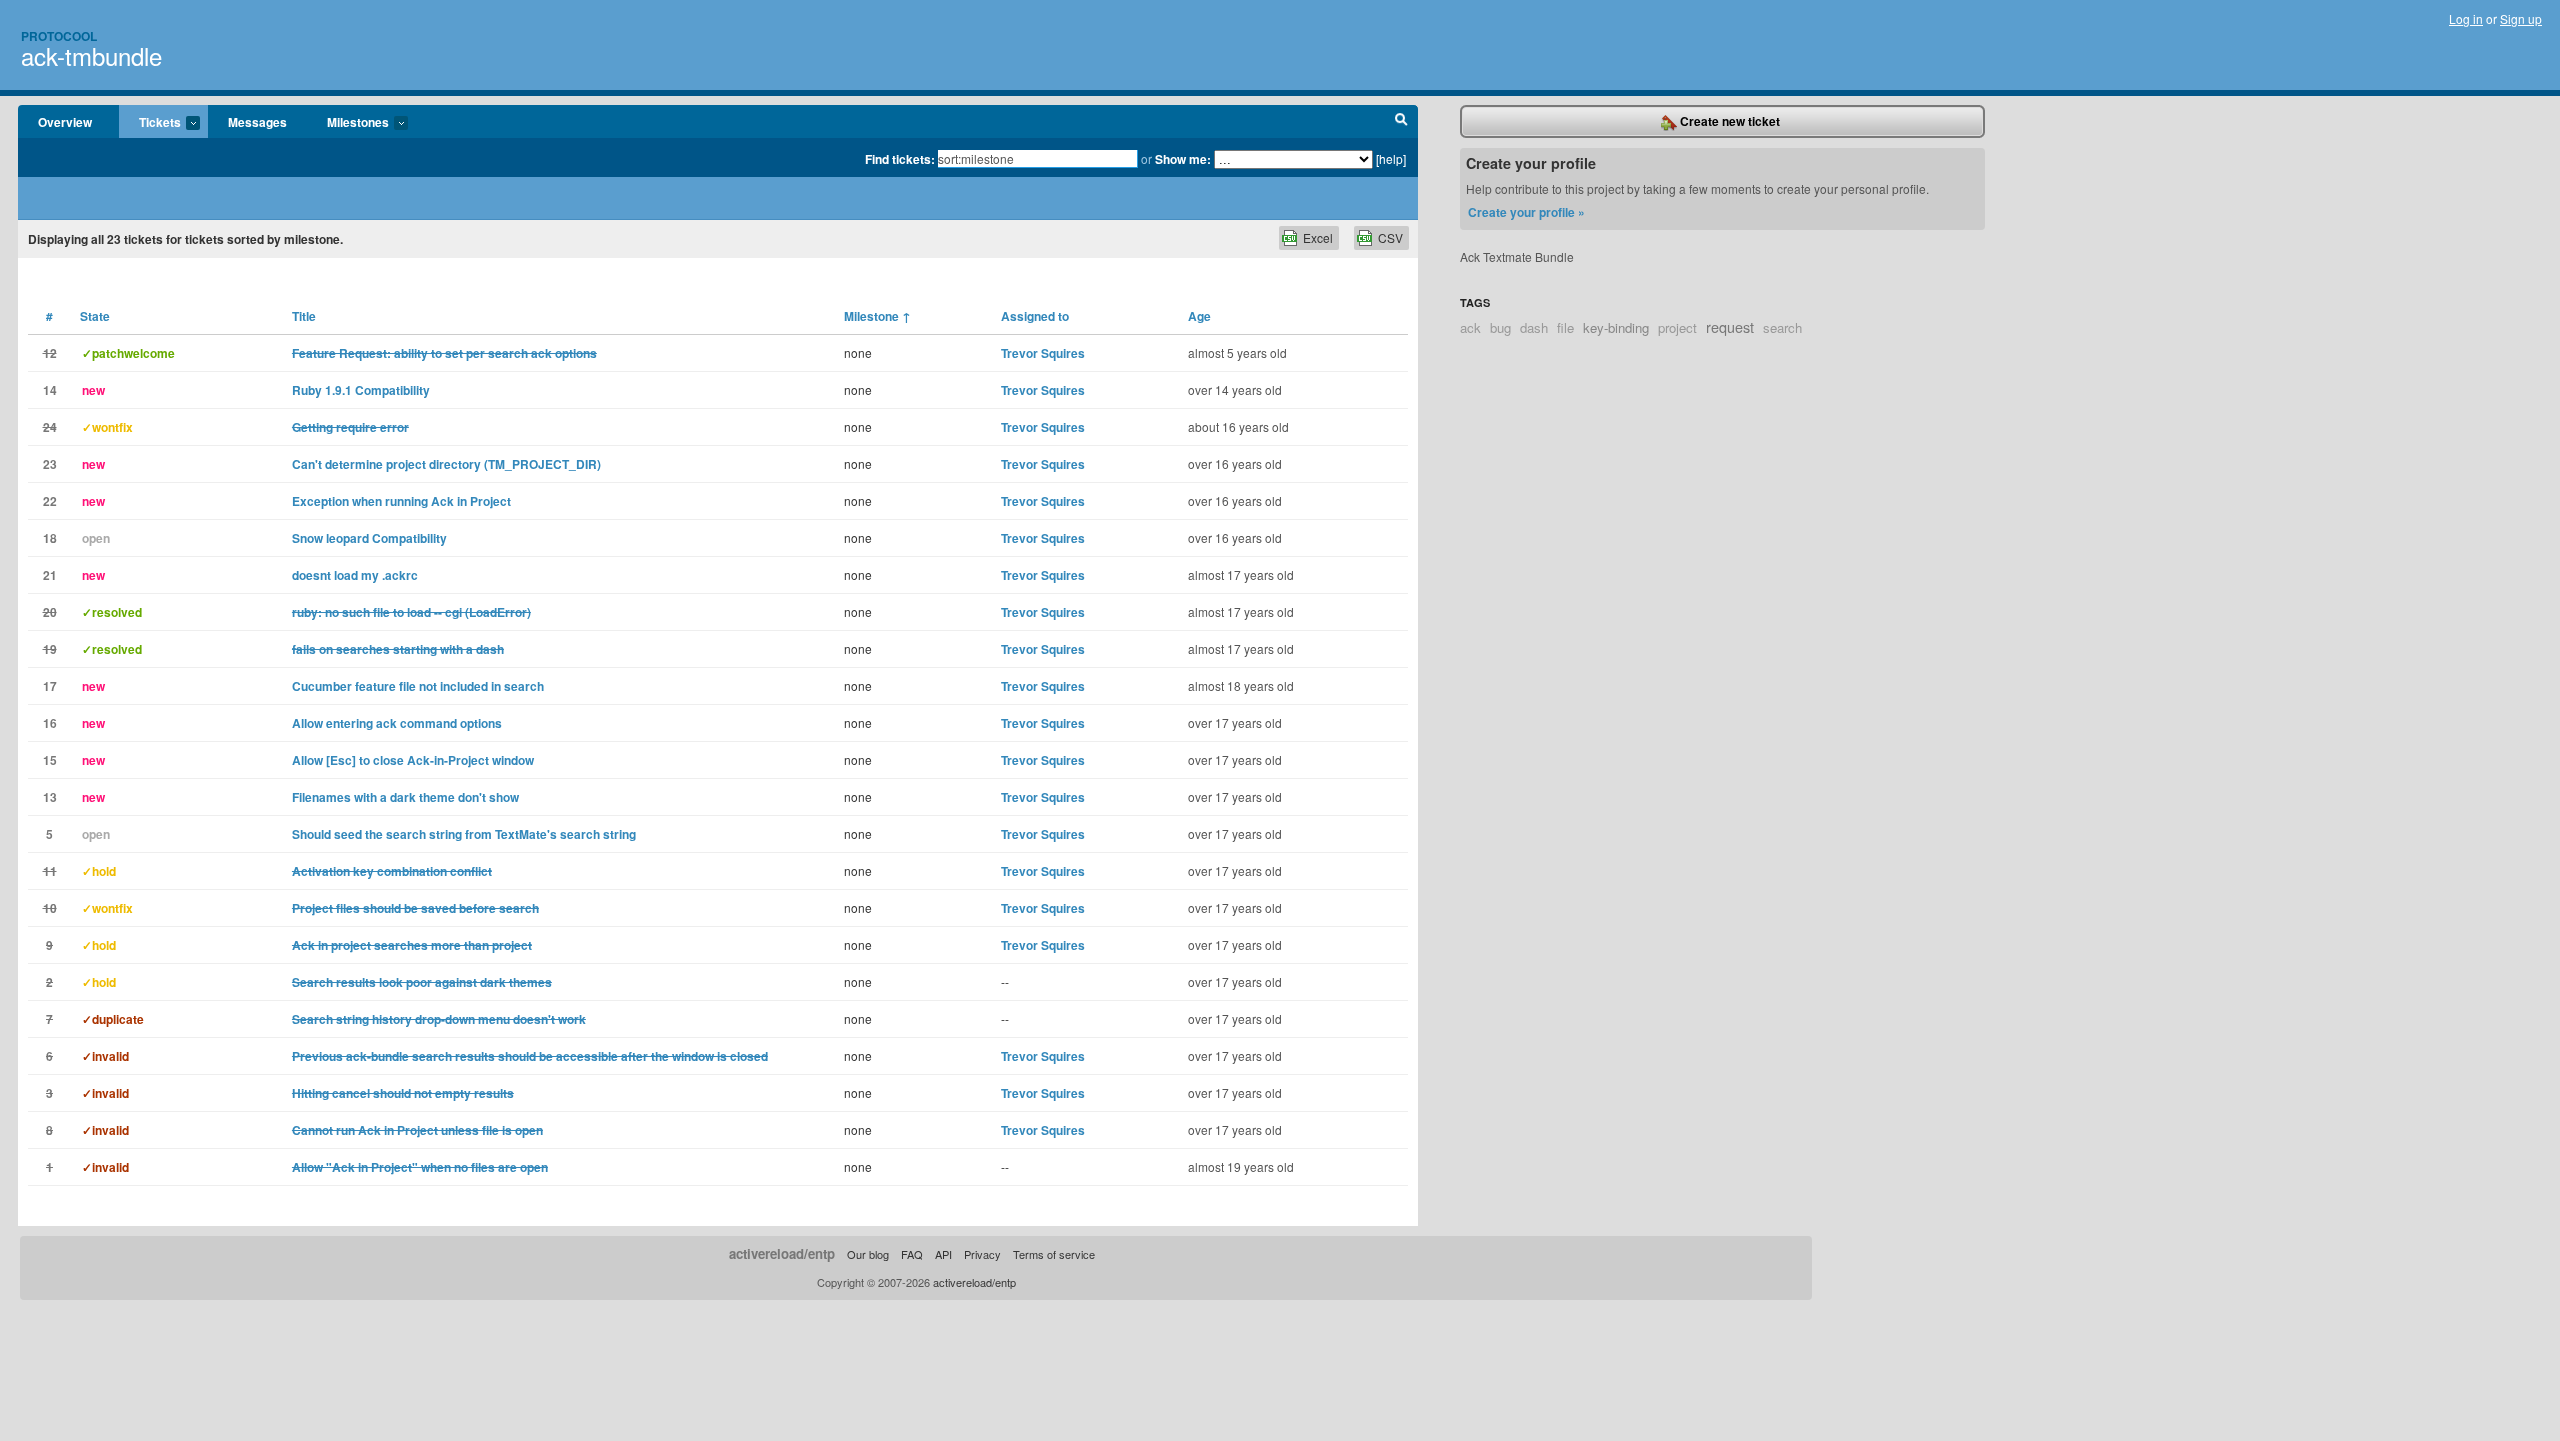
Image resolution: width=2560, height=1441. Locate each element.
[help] (1391, 158)
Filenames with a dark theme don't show (405, 797)
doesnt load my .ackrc (355, 575)
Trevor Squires (1043, 353)
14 (50, 390)
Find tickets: (900, 159)
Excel (1318, 237)
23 (50, 464)
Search (1401, 122)
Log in (2466, 18)
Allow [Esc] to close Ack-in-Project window (413, 760)
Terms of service (1054, 1254)
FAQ (912, 1254)
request (1730, 326)
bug (1500, 327)
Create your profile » (1526, 212)
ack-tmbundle (91, 55)
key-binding (1616, 327)
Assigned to (1035, 316)
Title (304, 316)
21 (50, 575)
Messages (257, 122)
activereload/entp (782, 1253)
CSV (1390, 237)
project (1677, 327)
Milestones (348, 123)
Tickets (150, 123)
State (95, 316)
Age (1199, 316)
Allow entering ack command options (397, 723)
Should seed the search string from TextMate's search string (464, 834)
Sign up (2521, 18)
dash (1534, 327)
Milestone (877, 316)
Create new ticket (1728, 121)
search (1782, 327)
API (943, 1254)
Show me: (1183, 159)
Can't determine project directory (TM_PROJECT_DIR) (446, 464)
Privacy (982, 1254)
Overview (65, 122)
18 (50, 538)
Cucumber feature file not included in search (418, 686)
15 (50, 760)
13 (50, 797)
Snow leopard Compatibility (369, 538)
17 (50, 686)
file (1565, 327)
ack (1470, 327)
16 (50, 723)
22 (50, 501)
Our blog (868, 1254)
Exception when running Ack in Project (401, 501)
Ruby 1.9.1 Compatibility (361, 390)
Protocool (59, 36)
